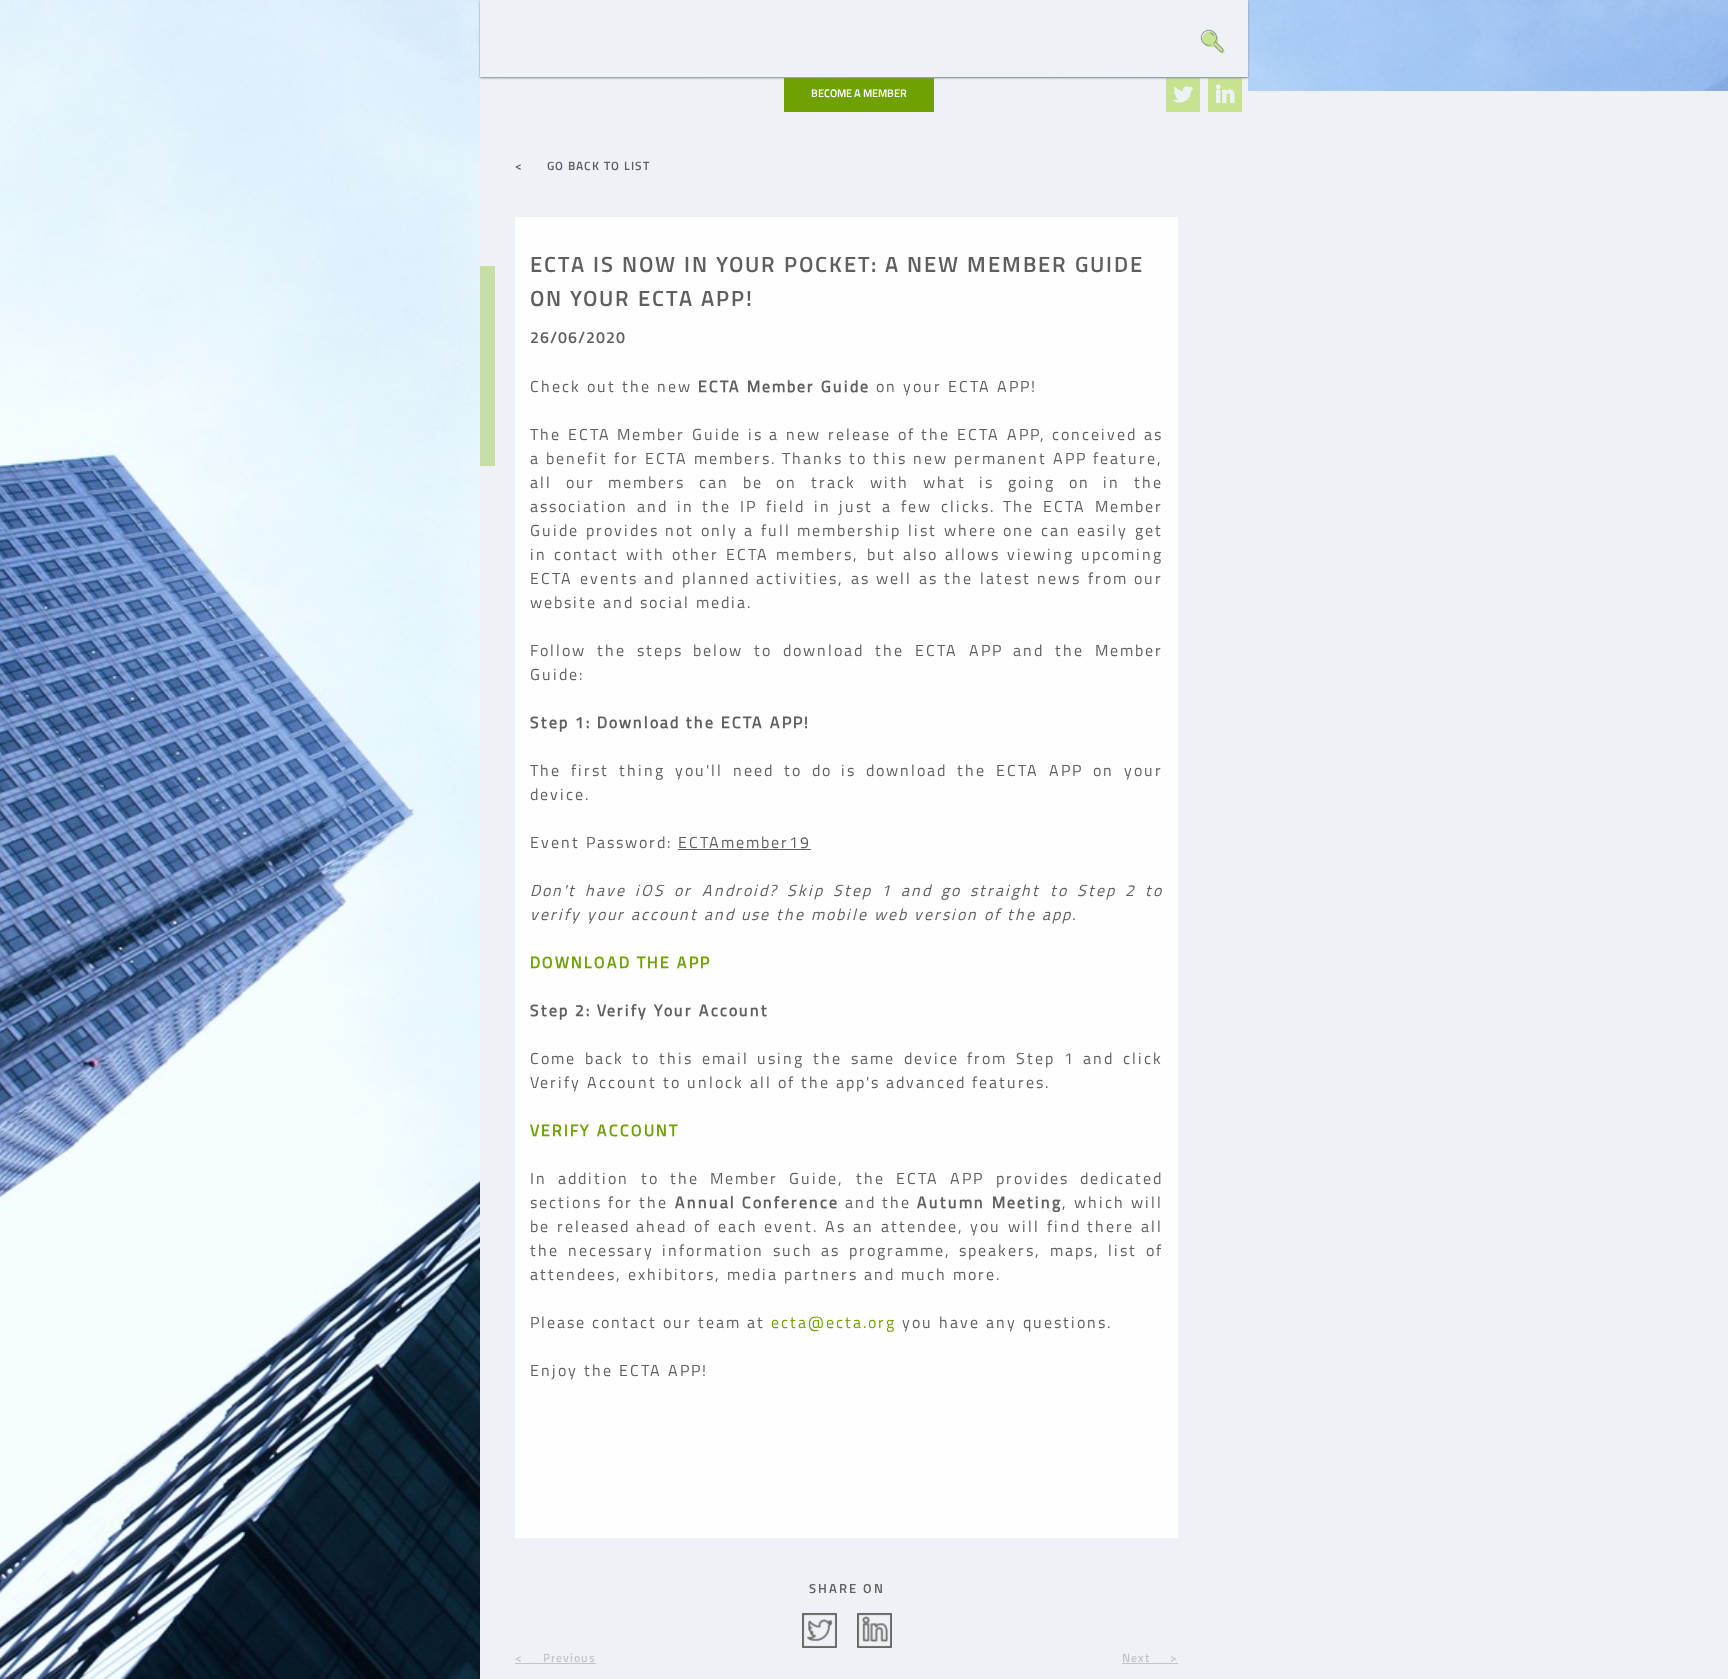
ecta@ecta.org (833, 1322)
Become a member (859, 93)
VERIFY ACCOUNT (604, 1130)
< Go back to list (582, 165)
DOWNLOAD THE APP (620, 962)
